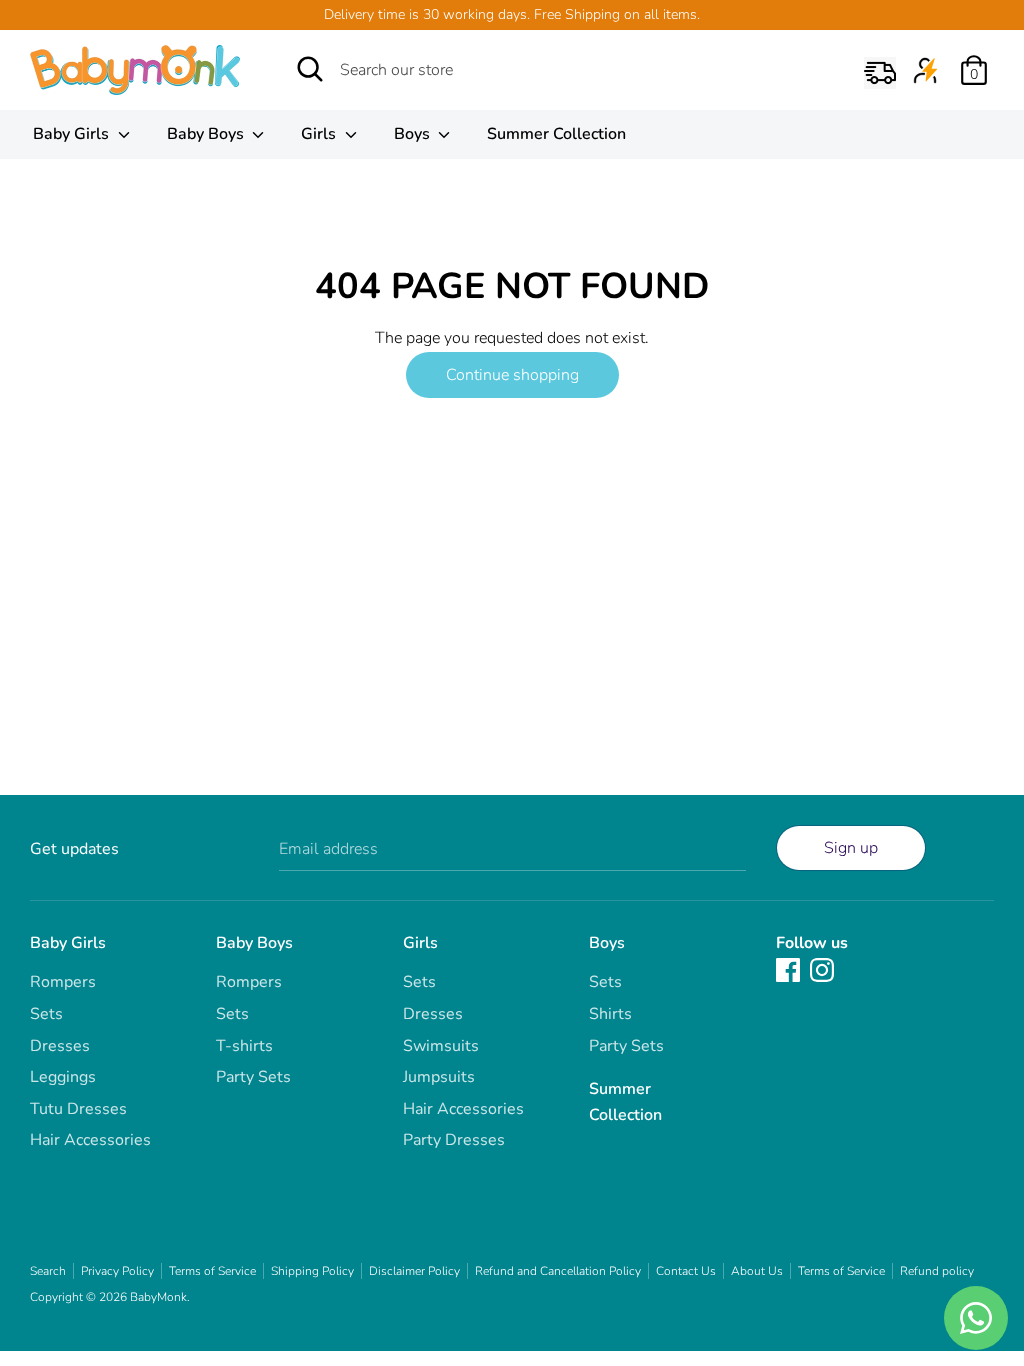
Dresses (60, 1046)
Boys (414, 134)
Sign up (851, 848)
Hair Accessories (90, 1140)
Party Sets (253, 1077)
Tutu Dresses (78, 1109)
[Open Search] (310, 69)
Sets (46, 1014)
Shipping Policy (312, 1271)
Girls (320, 134)
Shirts (610, 1014)
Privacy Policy (117, 1271)
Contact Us (686, 1271)
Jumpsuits (439, 1077)
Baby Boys (207, 134)
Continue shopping (512, 375)
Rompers (63, 982)
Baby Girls (73, 134)
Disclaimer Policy (414, 1271)
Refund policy (937, 1271)
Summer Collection (556, 134)
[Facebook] (788, 969)
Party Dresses (454, 1140)
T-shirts (244, 1046)
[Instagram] (822, 969)
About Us (757, 1271)
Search (48, 1271)
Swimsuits (441, 1046)
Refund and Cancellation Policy (558, 1271)
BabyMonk (158, 1297)
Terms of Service (212, 1271)
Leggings (63, 1077)
